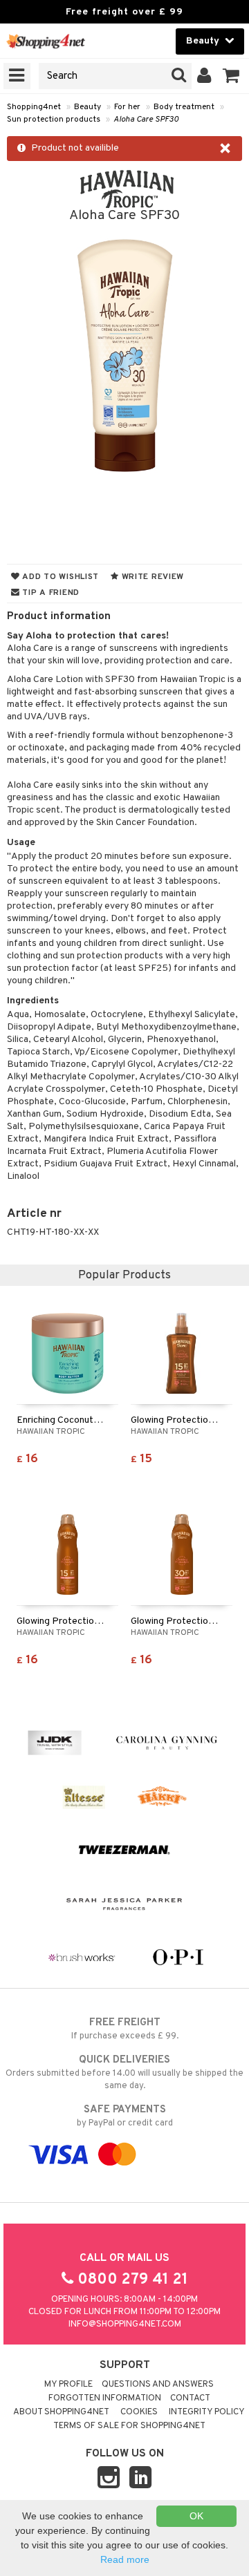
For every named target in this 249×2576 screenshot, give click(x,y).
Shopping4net (34, 107)
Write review (151, 577)
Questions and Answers (158, 2385)
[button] (231, 76)
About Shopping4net (61, 2412)
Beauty (87, 107)
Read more (125, 2559)
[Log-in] (204, 76)
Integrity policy (207, 2412)
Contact (190, 2398)
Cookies (139, 2412)
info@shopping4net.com (125, 2324)
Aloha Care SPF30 (146, 120)
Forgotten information (105, 2398)
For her (127, 107)
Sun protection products (54, 120)
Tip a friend (50, 593)
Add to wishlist (59, 577)
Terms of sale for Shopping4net (129, 2426)
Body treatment (184, 107)
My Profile (68, 2385)
